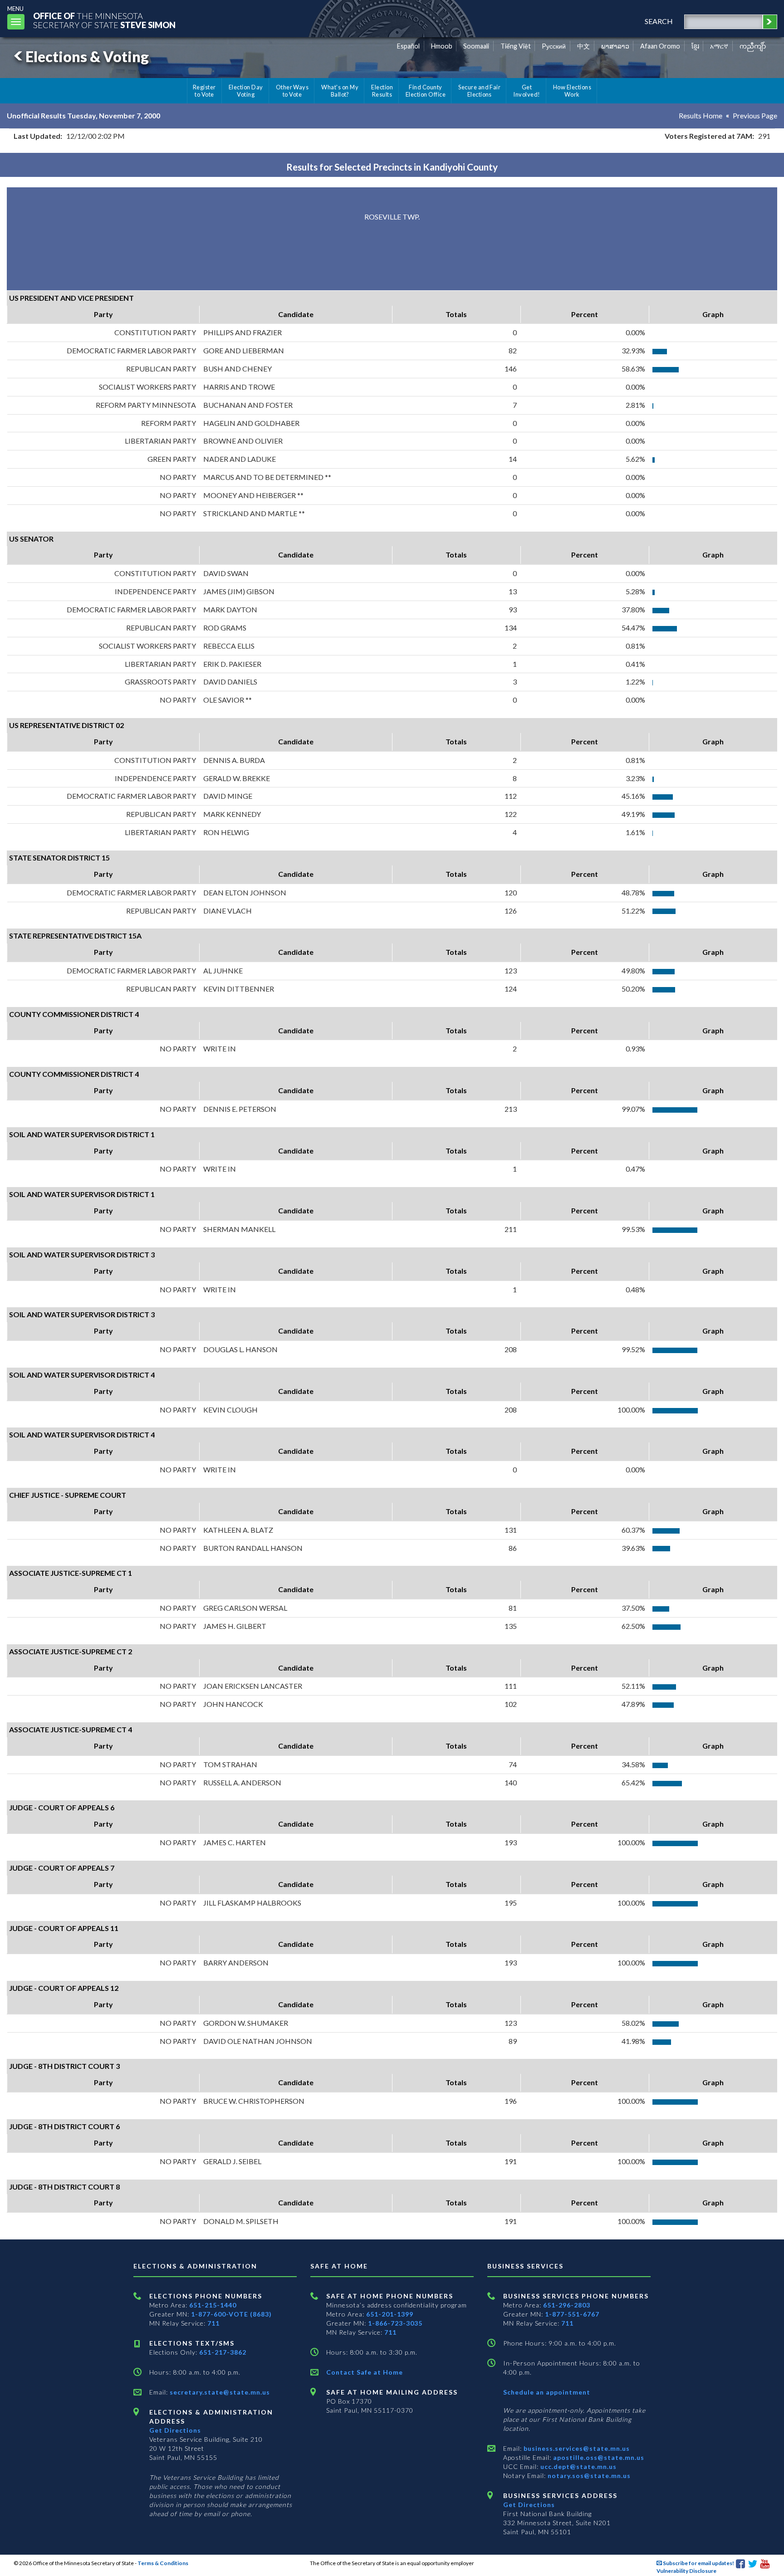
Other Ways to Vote (292, 91)
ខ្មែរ (695, 46)
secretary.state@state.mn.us (219, 2392)
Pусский (554, 46)
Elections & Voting (87, 56)
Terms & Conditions (163, 2563)
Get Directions (175, 2430)
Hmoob (442, 46)
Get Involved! (527, 91)
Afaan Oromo (660, 46)
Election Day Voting (246, 91)
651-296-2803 (567, 2305)
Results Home (701, 115)
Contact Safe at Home (365, 2372)
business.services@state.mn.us (576, 2448)
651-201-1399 (390, 2314)
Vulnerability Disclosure (686, 2571)
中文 (583, 46)
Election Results (382, 91)
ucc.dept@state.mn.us (578, 2466)
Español (408, 46)
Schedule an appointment (547, 2392)
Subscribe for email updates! (698, 2563)
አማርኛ (719, 46)
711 (213, 2323)
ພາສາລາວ (615, 46)
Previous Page (755, 115)
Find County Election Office (426, 91)
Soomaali (476, 46)
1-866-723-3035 (395, 2323)
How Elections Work (572, 91)
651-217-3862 (223, 2352)
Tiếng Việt (516, 46)
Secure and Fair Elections (479, 91)
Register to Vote (204, 91)
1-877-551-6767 (572, 2314)
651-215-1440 (213, 2305)
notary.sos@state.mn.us (588, 2476)
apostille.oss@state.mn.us (598, 2457)
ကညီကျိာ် (753, 46)
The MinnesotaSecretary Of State (104, 20)
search (659, 21)
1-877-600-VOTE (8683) (231, 2314)
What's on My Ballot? (340, 91)
